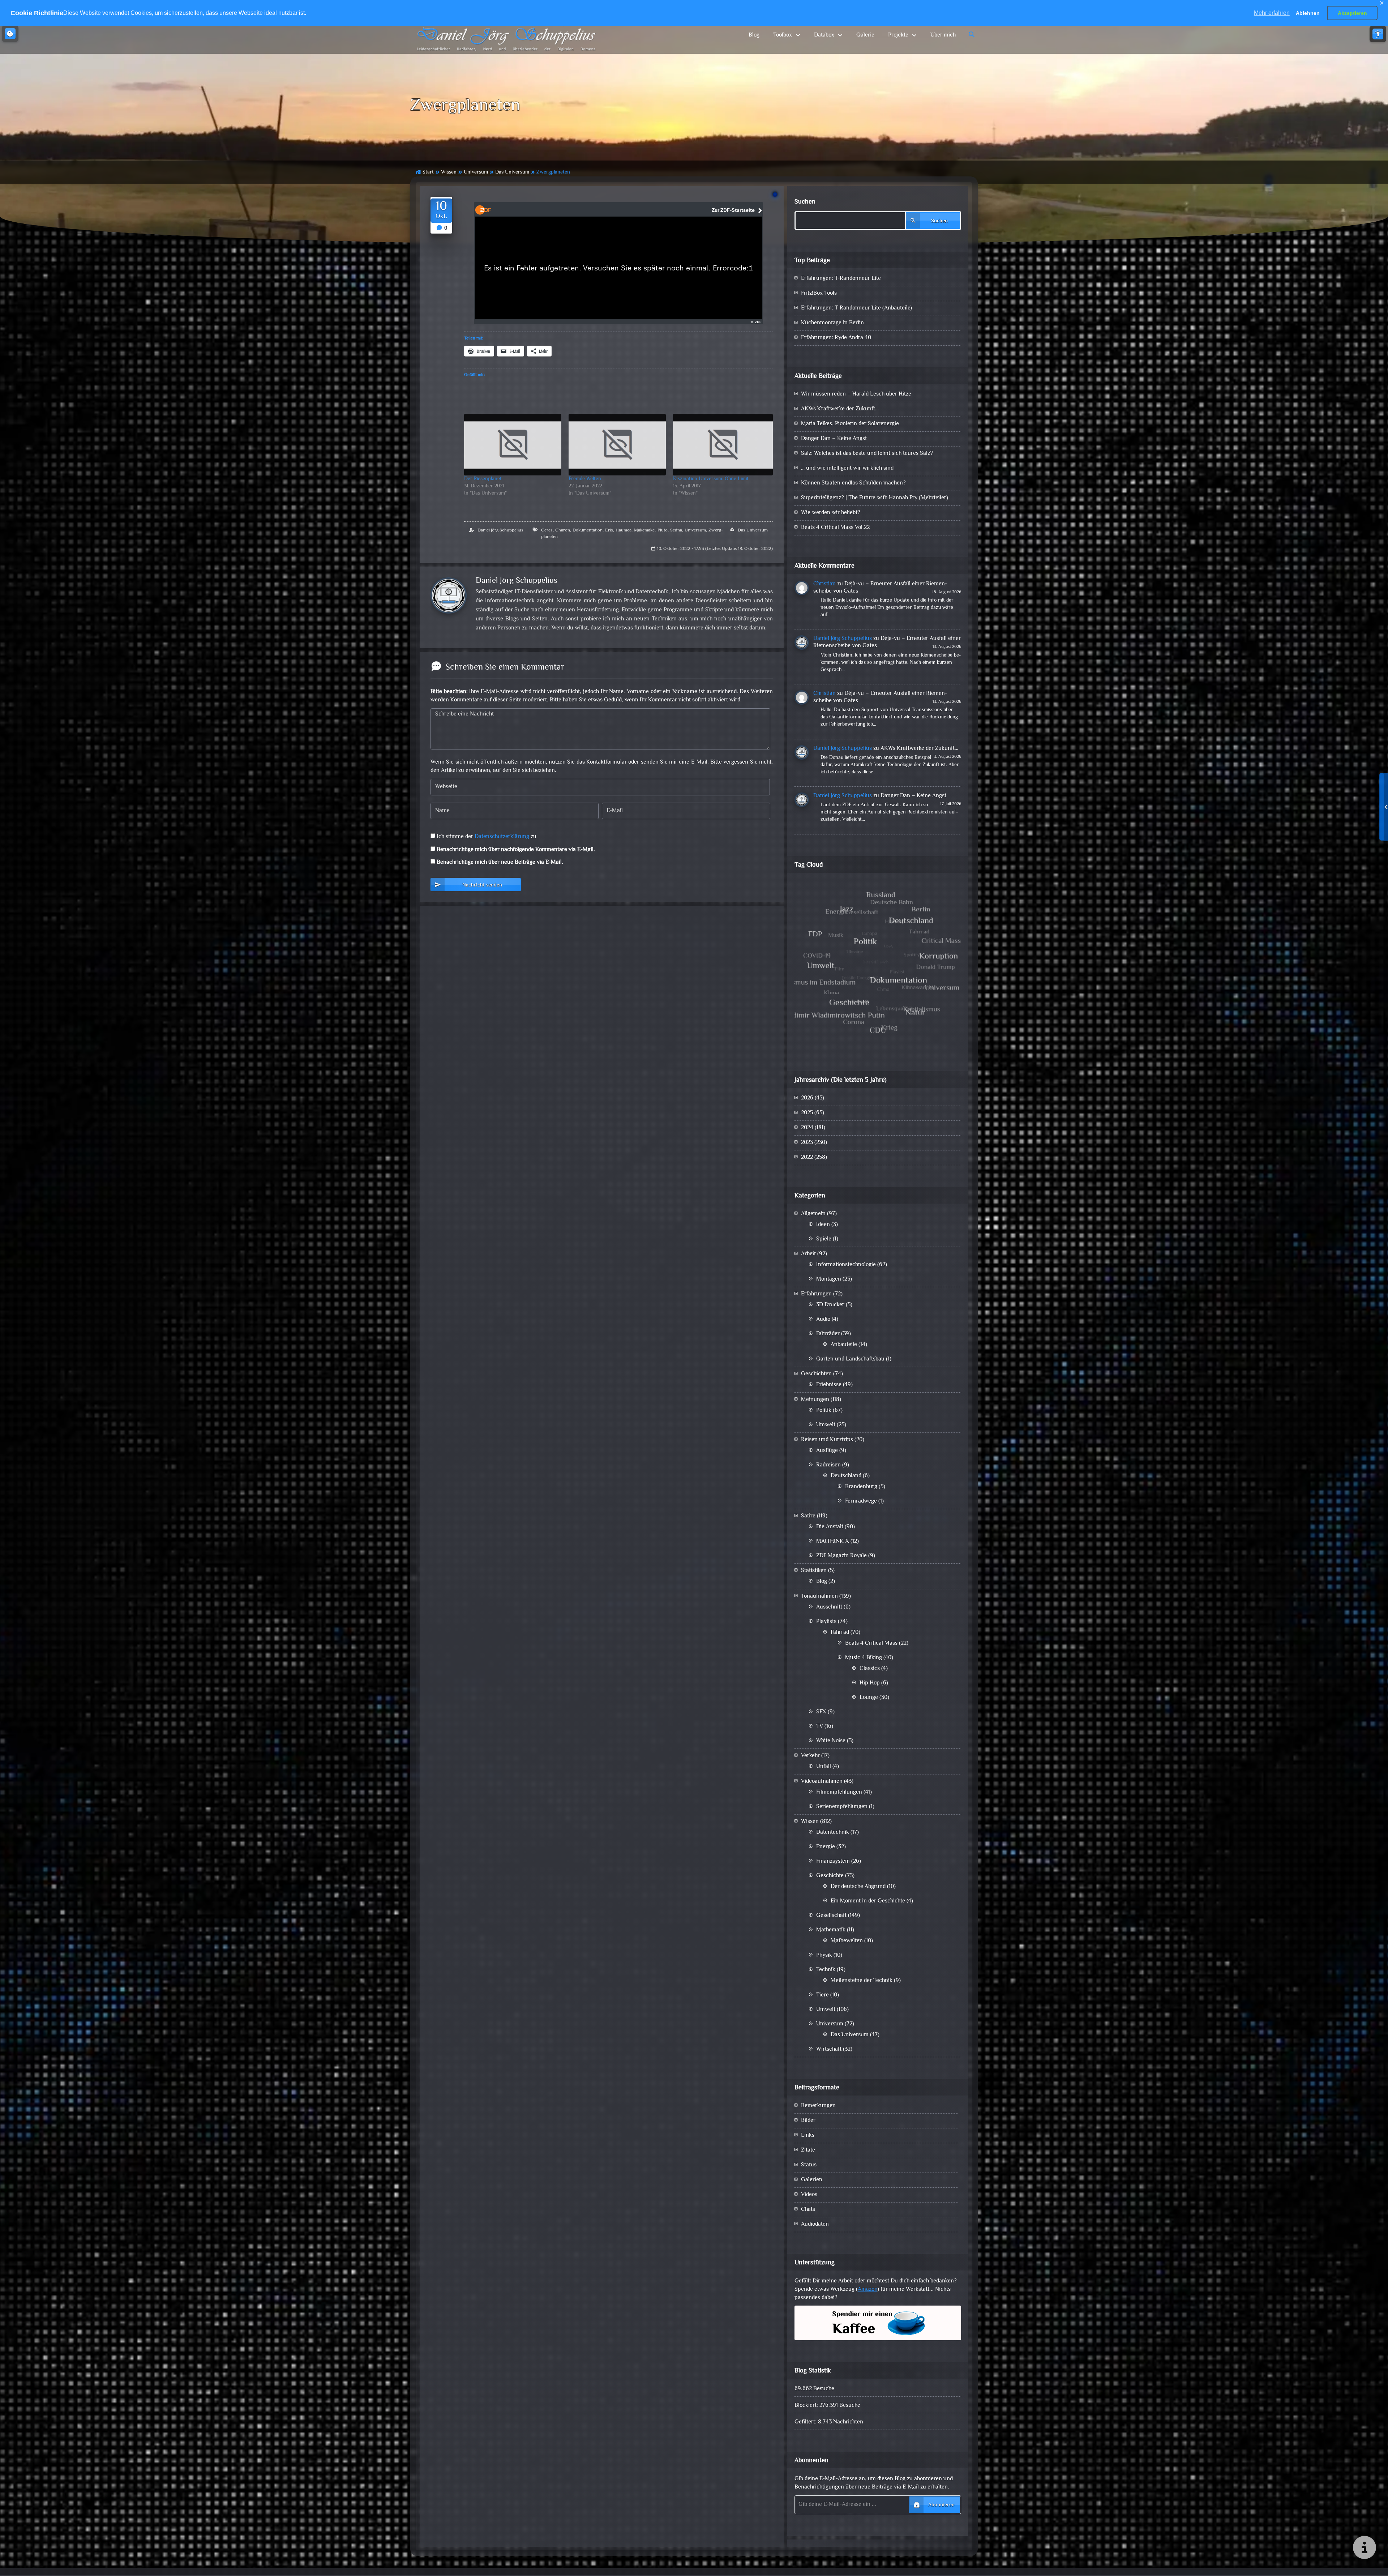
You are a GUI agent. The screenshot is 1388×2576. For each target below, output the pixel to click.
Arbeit (808, 1254)
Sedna (676, 530)
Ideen (823, 1225)
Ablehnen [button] (1308, 13)
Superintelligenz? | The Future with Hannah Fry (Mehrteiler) (875, 498)
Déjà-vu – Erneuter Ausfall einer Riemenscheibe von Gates (880, 588)
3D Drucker (830, 1305)
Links (808, 2135)
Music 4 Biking (864, 1658)
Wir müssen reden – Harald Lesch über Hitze (856, 394)
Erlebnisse (829, 1385)
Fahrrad (840, 1633)
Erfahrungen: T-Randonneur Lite (841, 279)
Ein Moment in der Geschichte (868, 1901)
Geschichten (816, 1374)
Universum (476, 172)
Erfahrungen (816, 1294)
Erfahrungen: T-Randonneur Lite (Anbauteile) (856, 308)
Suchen (805, 202)
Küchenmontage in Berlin (832, 323)
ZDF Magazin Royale (841, 1556)
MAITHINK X (833, 1541)
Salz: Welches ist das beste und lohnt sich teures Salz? (867, 454)
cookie (10, 34)
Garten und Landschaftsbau (850, 1359)
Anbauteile (844, 1345)
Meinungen (815, 1400)
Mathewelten (847, 1941)
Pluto (663, 530)
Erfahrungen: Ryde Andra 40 (836, 338)
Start (428, 172)
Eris (609, 530)
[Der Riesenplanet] (513, 445)
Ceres (547, 530)
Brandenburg (861, 1487)
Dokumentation (588, 530)
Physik (824, 1955)
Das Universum (512, 172)
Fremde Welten (585, 479)
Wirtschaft (829, 2049)
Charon (563, 530)
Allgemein (813, 1214)
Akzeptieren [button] (1352, 13)
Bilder (808, 2121)
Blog (754, 35)
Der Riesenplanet (483, 479)
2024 (807, 1128)
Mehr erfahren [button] (1272, 13)
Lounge (869, 1698)
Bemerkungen (818, 2106)
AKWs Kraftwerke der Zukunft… (840, 409)
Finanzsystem (833, 1861)
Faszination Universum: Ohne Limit (711, 479)
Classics (870, 1669)
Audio (823, 1319)
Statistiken (814, 1571)
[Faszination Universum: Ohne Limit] (723, 445)
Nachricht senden (482, 885)
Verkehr (810, 1756)
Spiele (824, 1239)
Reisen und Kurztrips (827, 1440)
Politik (824, 1411)
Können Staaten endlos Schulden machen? (853, 483)
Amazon (867, 2289)
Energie (826, 1847)
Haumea (624, 530)
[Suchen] (972, 35)
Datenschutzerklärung (502, 837)
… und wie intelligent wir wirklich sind (847, 468)
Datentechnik (833, 1832)
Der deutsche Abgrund (858, 1887)
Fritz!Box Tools (819, 293)
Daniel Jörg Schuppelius (500, 530)
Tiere (822, 1995)
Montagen (829, 1279)
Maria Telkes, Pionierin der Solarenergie (850, 424)
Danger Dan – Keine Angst (834, 439)
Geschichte (830, 1876)
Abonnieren (941, 2505)
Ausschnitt (829, 1607)
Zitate (808, 2150)
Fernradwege (861, 1501)
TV (820, 1727)
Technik (826, 1970)
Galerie (865, 35)
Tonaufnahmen (819, 1596)
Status (809, 2165)
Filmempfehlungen (839, 1792)
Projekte (898, 35)
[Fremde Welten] (617, 445)
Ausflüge (827, 1451)
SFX (821, 1712)
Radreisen (828, 1465)
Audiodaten (815, 2224)
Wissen (449, 172)
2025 (807, 1113)
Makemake (644, 530)
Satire (808, 1516)
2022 (807, 1157)
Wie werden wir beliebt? (831, 513)
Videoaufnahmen (822, 1782)
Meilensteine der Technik (862, 1981)
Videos (809, 2195)
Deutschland (846, 1476)
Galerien (812, 2180)
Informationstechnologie (846, 1265)
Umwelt (826, 1425)
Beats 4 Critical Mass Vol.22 (835, 528)
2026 (807, 1098)
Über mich (943, 35)
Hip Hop (870, 1683)
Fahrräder (828, 1334)
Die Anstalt (830, 1527)
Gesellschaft (831, 1916)
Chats (808, 2210)
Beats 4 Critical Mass (871, 1643)
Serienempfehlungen (842, 1807)
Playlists (826, 1622)
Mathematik (831, 1930)
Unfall (824, 1767)
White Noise (831, 1741)
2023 (807, 1143)
